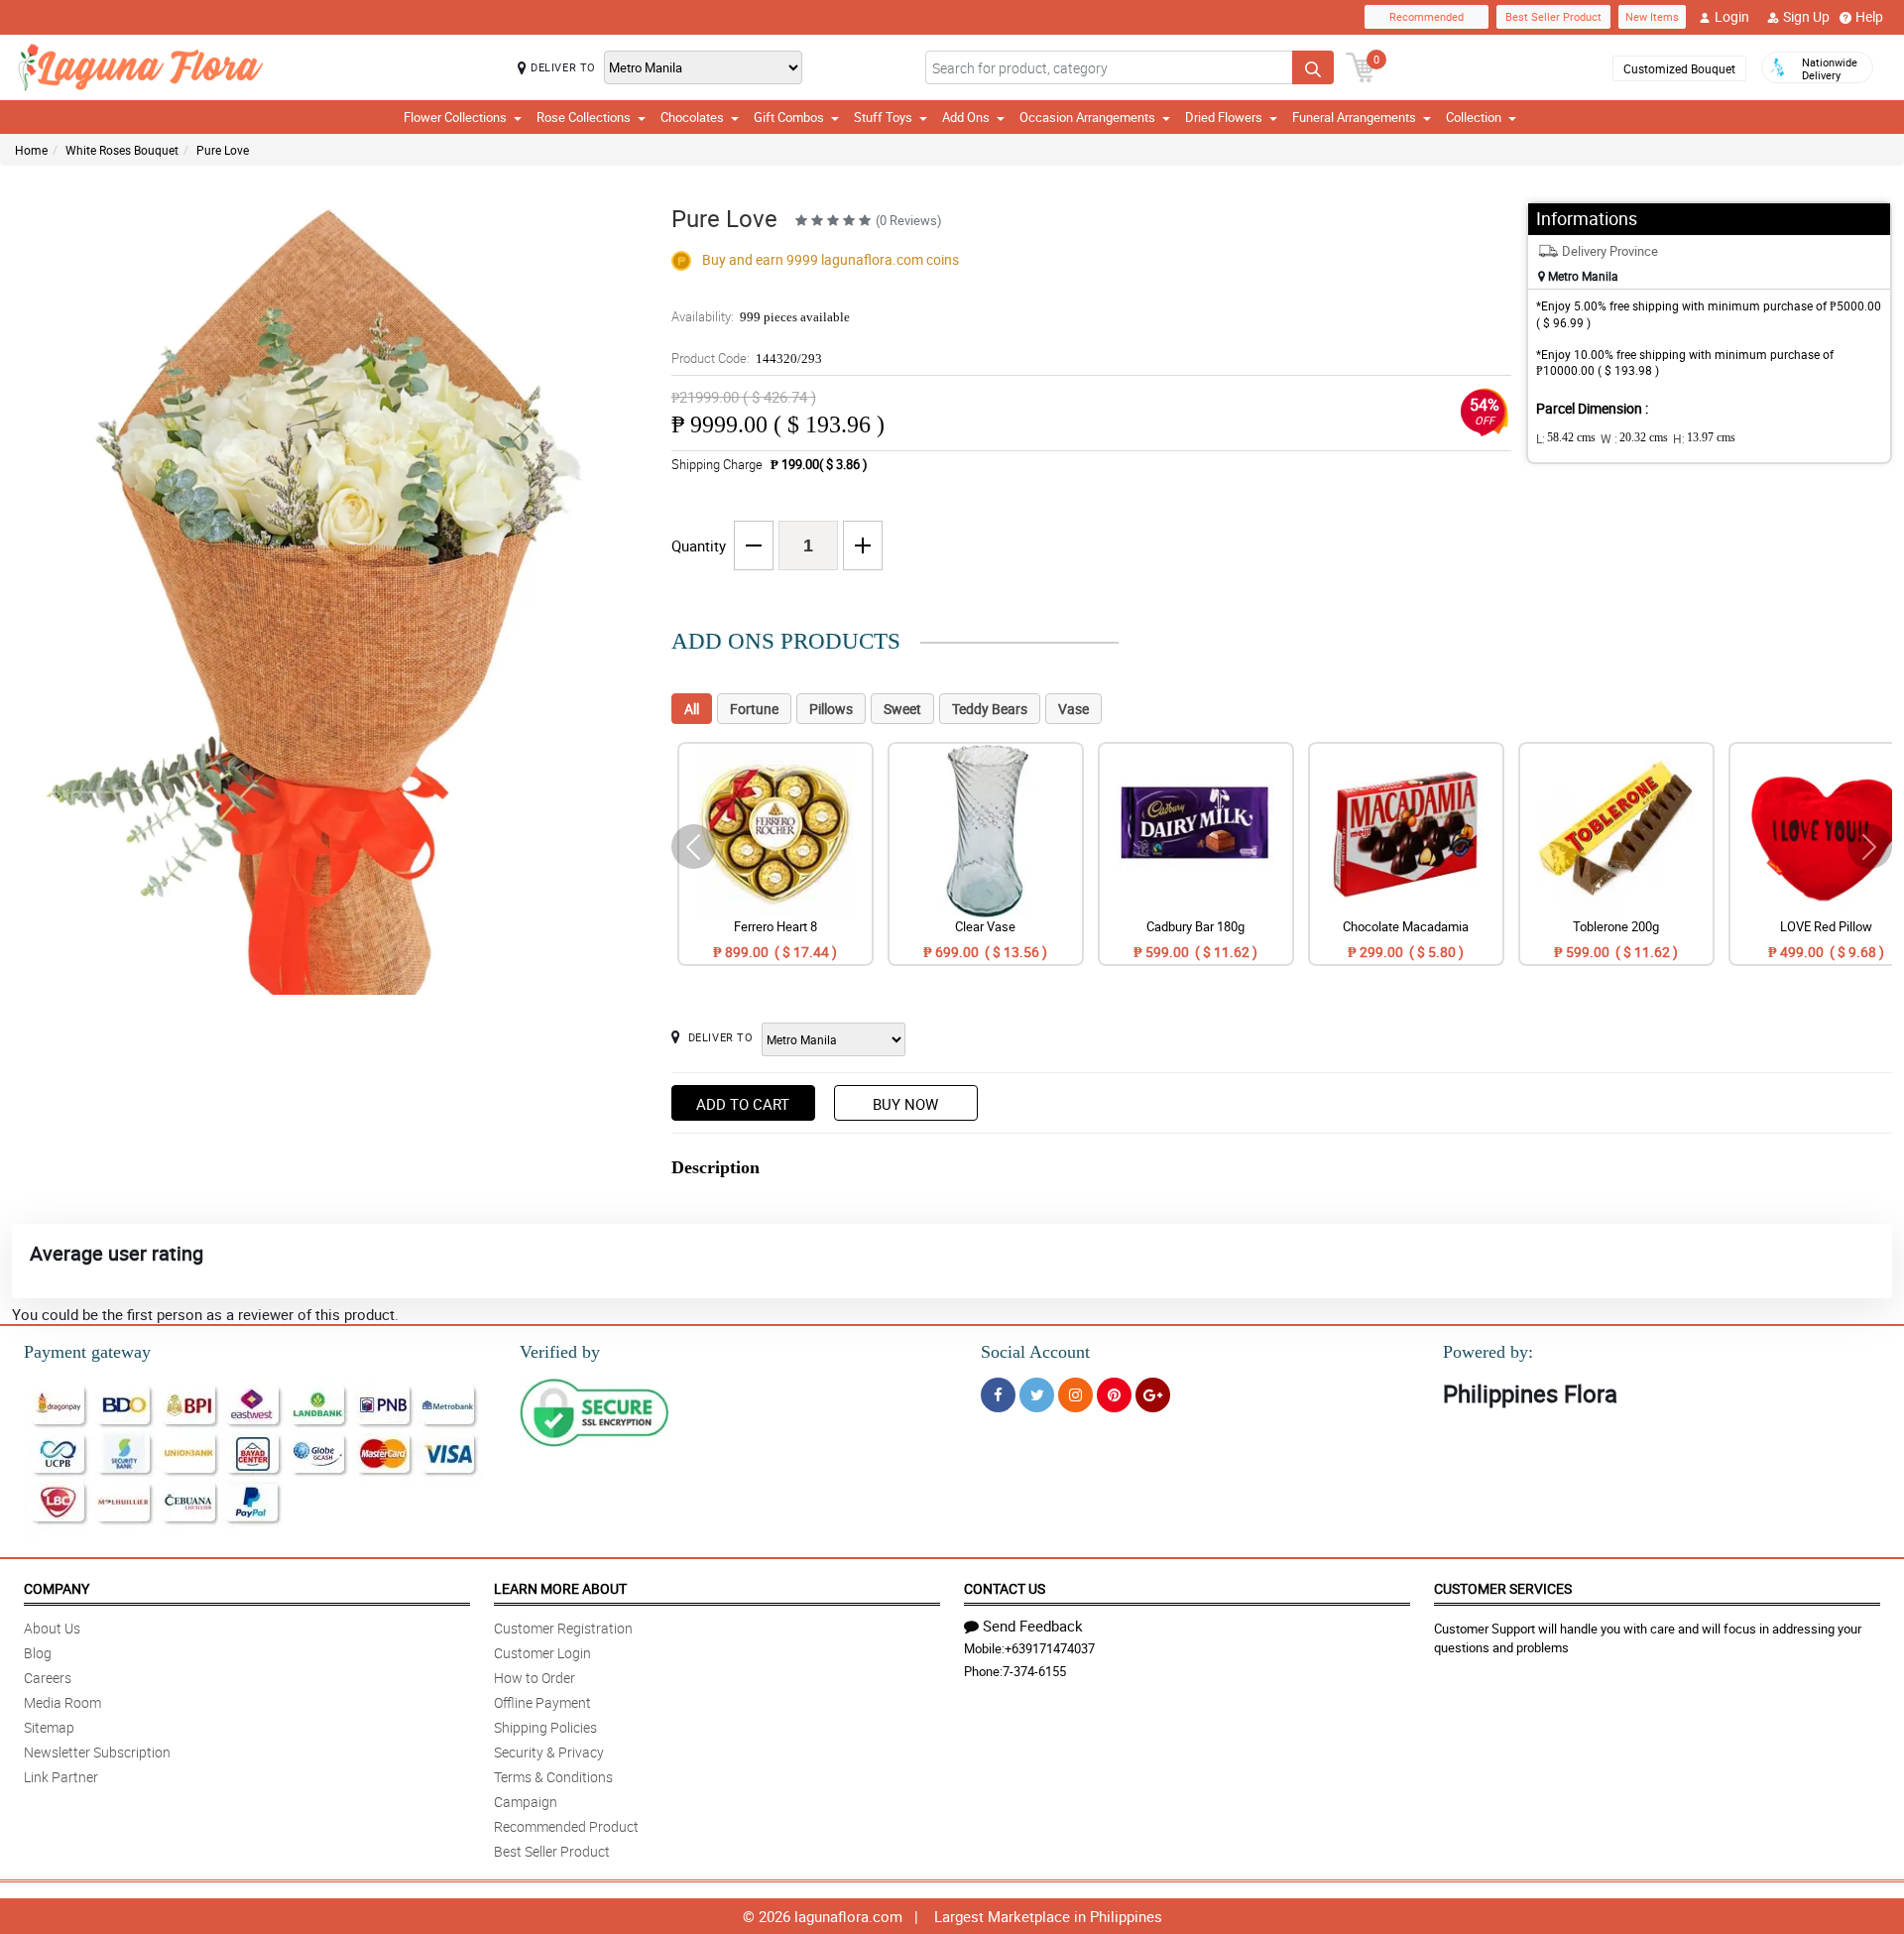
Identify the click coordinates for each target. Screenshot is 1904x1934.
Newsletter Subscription (97, 1752)
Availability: (761, 316)
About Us (52, 1628)
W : (1634, 438)
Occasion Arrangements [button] (1087, 117)
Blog (38, 1653)
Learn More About (560, 1588)
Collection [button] (1474, 117)
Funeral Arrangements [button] (1354, 117)
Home (31, 150)
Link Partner (61, 1777)
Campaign (526, 1802)
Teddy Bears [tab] (990, 709)
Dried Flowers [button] (1224, 117)
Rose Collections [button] (584, 117)
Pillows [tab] (831, 709)
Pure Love (223, 150)
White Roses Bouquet (122, 150)
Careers (48, 1678)
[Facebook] (998, 1395)
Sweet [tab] (902, 709)
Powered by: (1488, 1352)
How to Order (535, 1678)
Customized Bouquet (1679, 68)
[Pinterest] (1114, 1395)
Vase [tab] (1073, 709)
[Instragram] (1075, 1395)
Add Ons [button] (966, 117)
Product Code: (747, 358)
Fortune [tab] (754, 709)
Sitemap (49, 1727)
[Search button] (1313, 67)
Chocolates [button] (692, 117)
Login (1732, 16)
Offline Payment (542, 1702)
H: (1704, 438)
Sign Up (1806, 16)
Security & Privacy (549, 1752)
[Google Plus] (1153, 1395)
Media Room (62, 1702)
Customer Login (542, 1653)
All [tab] (692, 709)
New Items (1652, 16)
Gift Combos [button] (789, 117)
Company (57, 1588)
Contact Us (1005, 1588)
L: (1566, 438)
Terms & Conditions (553, 1777)
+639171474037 (1050, 1648)
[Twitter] (1037, 1395)
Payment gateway (87, 1352)
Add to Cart (743, 1104)
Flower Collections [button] (455, 117)
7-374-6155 (1034, 1671)
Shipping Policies (545, 1727)
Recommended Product (566, 1826)
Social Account (1035, 1352)
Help (1869, 16)
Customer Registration (563, 1628)
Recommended (1427, 16)
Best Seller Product (1553, 16)
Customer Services (1503, 1588)
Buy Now (905, 1104)
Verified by (560, 1352)
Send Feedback (1033, 1626)
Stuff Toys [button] (883, 117)
